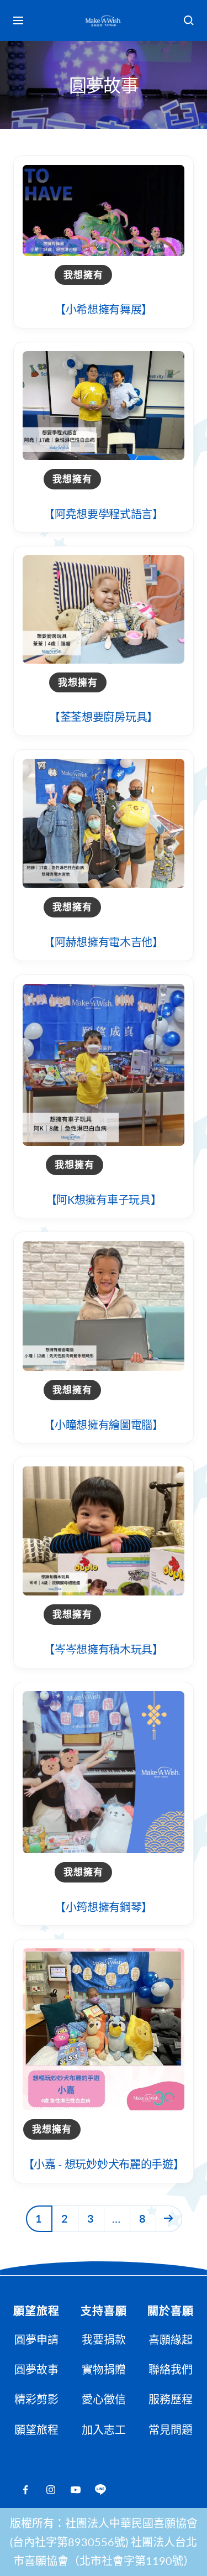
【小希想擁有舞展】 (104, 309)
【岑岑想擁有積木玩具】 (104, 1649)
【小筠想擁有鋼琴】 (104, 1907)
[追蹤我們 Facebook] (26, 2490)
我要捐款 (104, 2339)
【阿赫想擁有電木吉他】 (104, 942)
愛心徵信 (104, 2399)
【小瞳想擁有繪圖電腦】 (104, 1425)
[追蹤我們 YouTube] (75, 2490)
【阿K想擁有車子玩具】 (104, 1200)
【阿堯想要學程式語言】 (104, 514)
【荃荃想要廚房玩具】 (104, 717)
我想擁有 (83, 275)
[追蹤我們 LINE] (100, 2490)
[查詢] (189, 20)
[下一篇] (169, 2218)
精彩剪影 (36, 2399)
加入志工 (104, 2429)
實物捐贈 (104, 2369)
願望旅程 (36, 2429)
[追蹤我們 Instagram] (51, 2490)
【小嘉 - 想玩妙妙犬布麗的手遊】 (104, 2164)
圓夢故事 (36, 2369)
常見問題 (171, 2429)
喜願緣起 (171, 2339)
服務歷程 (171, 2399)
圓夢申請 (36, 2339)
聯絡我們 (171, 2369)
